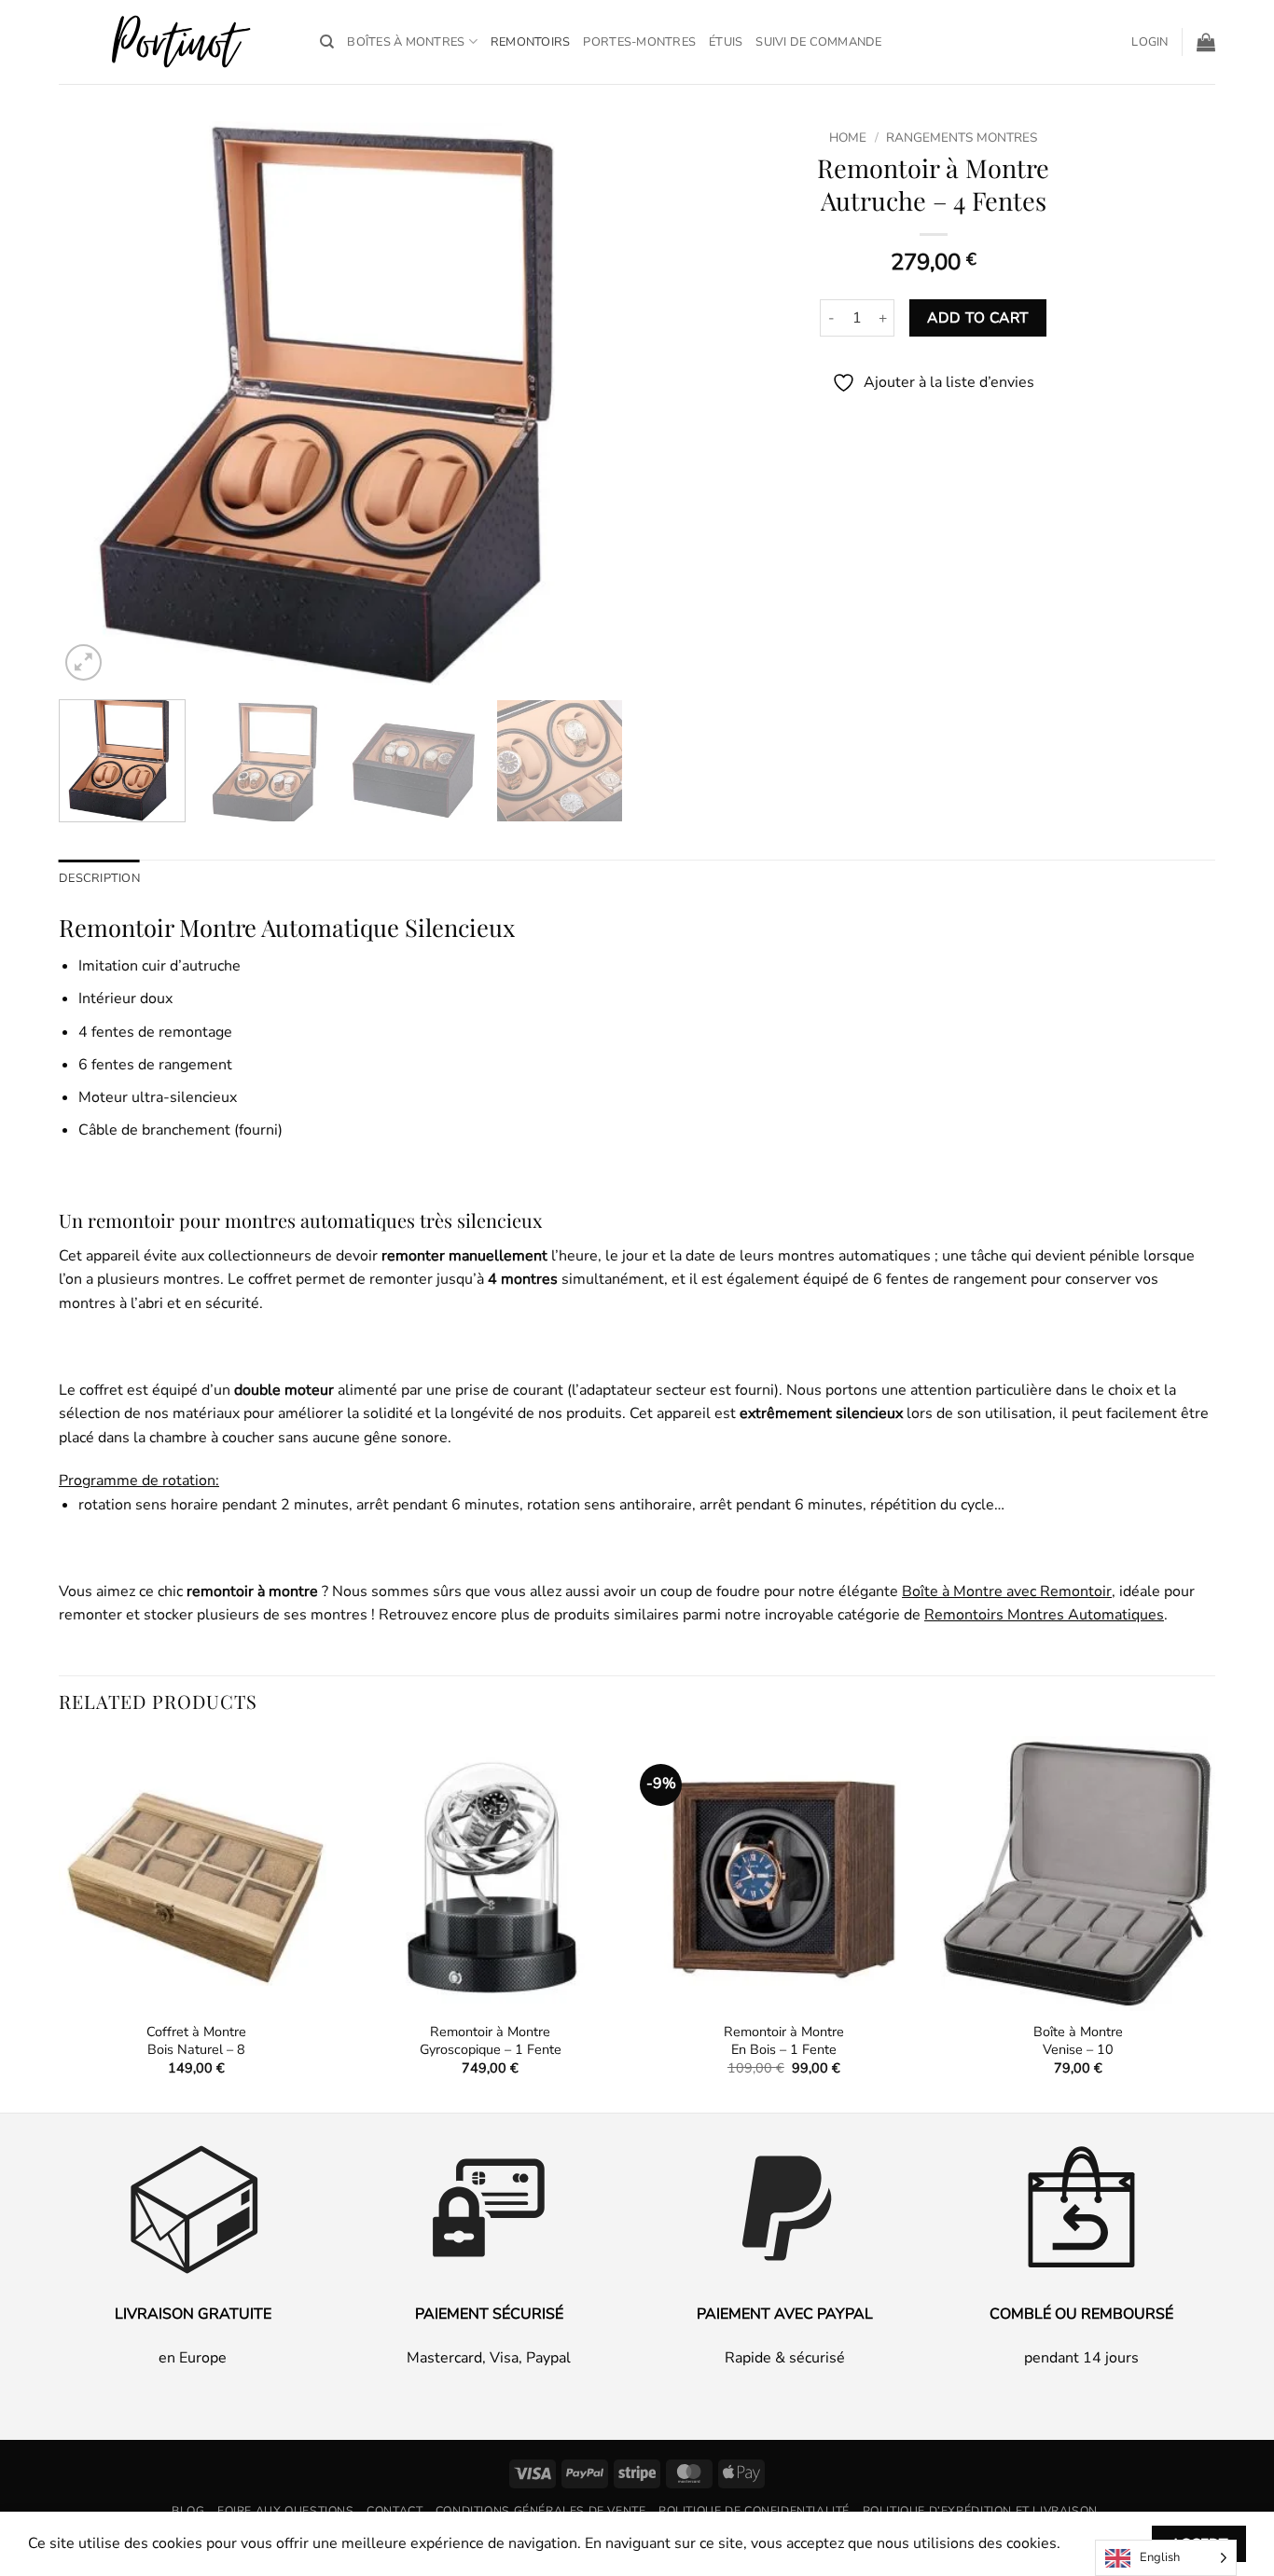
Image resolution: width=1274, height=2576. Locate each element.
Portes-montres (639, 42)
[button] (1149, 42)
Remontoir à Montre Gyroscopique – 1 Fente (491, 2040)
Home (848, 138)
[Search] (327, 42)
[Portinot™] (175, 42)
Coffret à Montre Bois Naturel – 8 (196, 2040)
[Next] (589, 403)
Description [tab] (99, 878)
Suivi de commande (818, 42)
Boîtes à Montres (406, 42)
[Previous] (93, 403)
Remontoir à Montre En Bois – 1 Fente (784, 2040)
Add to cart (977, 317)
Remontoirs (531, 42)
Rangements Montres (962, 138)
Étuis (726, 42)
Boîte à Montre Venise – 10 (1078, 2040)
